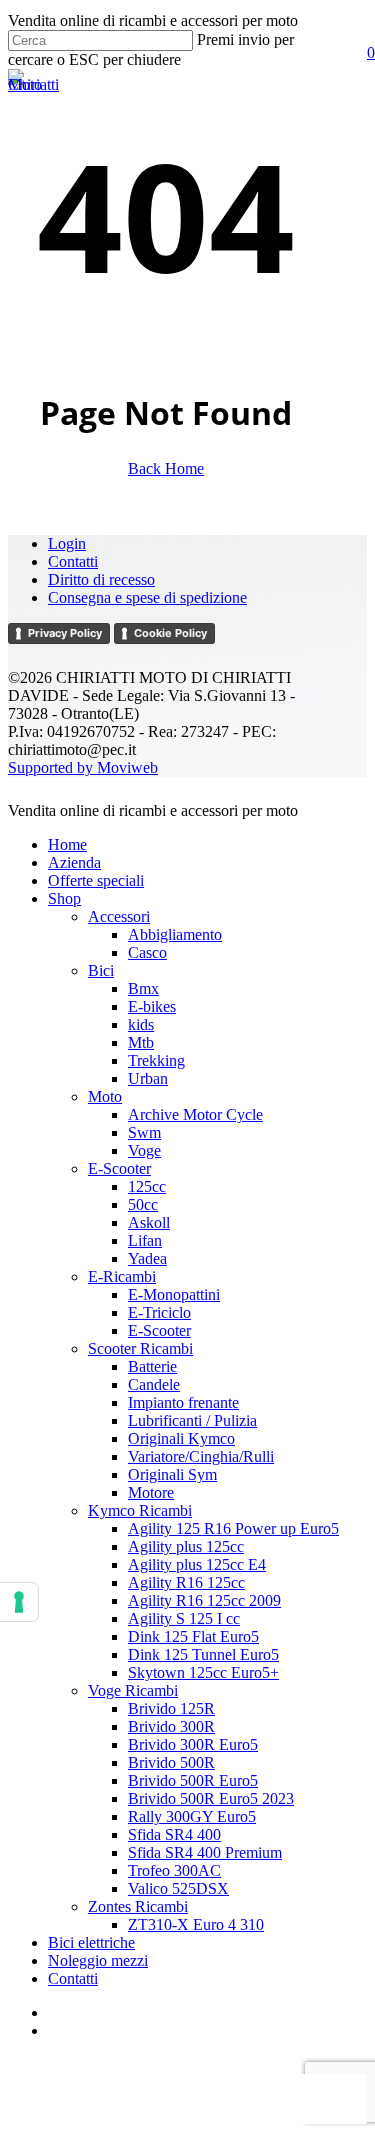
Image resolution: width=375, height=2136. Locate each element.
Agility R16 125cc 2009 (204, 1600)
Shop (64, 898)
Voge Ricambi (133, 1690)
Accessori (119, 916)
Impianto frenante (183, 1402)
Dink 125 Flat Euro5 (193, 1636)
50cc (143, 1204)
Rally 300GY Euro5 (192, 1816)
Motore (151, 1492)
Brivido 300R (171, 1726)
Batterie (152, 1366)
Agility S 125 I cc (184, 1618)
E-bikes (152, 1006)
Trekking (156, 1060)
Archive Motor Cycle (195, 1114)
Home (67, 844)
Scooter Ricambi (140, 1348)
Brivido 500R (171, 1762)
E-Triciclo (159, 1312)
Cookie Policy (170, 633)
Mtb (141, 1042)
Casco (147, 952)
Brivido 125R (171, 1708)
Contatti (73, 561)
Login (67, 543)
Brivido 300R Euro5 (193, 1744)
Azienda (74, 862)
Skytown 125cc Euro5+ (203, 1672)
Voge (144, 1150)
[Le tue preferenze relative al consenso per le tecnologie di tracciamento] (19, 1602)
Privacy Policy (65, 633)
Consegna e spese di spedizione (147, 597)
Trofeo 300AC (174, 1870)
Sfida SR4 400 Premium (205, 1852)
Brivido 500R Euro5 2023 (211, 1798)
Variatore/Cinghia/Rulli (201, 1456)
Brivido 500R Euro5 (193, 1780)
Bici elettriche (91, 1942)
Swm (144, 1132)
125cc (147, 1186)
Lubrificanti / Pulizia (192, 1420)
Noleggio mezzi (98, 1960)
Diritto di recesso (101, 579)
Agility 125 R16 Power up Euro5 (233, 1528)
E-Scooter (119, 1168)
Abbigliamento (175, 934)
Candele (154, 1384)
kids (141, 1024)
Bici (101, 970)
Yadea (147, 1258)
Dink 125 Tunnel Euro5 (203, 1654)
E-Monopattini (174, 1294)
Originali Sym (172, 1474)
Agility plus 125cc (186, 1546)
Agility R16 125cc (186, 1582)
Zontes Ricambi (138, 1906)
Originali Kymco (181, 1438)
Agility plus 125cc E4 (197, 1564)
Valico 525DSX (178, 1888)
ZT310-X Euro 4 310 (196, 1924)
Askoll (149, 1222)
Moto (105, 1096)
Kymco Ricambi (140, 1510)
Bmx (143, 988)
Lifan (145, 1240)
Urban (148, 1078)
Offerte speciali (96, 880)
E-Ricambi (122, 1276)
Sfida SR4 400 (174, 1834)
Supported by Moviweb (83, 767)
